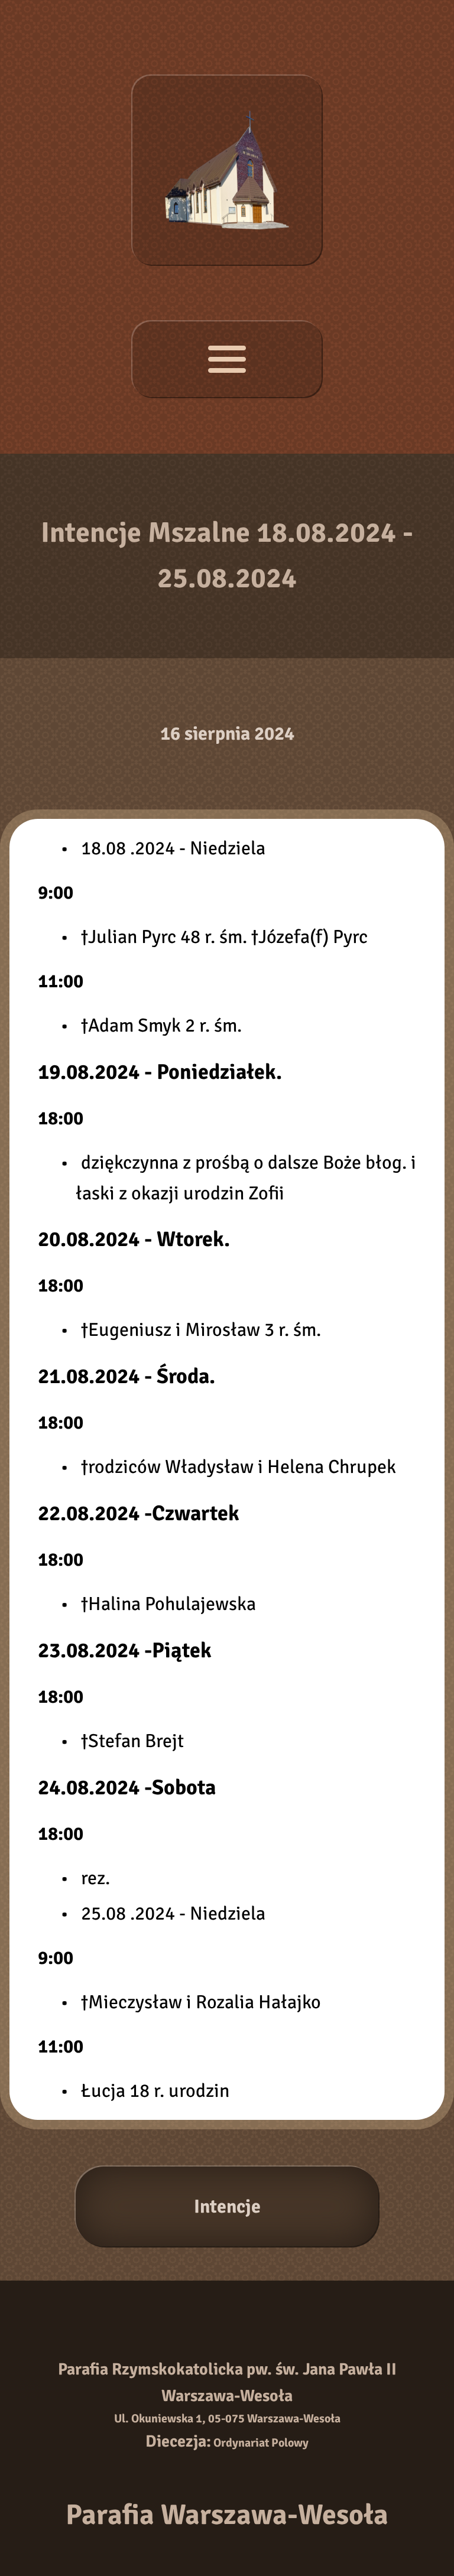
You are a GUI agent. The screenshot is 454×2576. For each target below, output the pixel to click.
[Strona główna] (227, 170)
